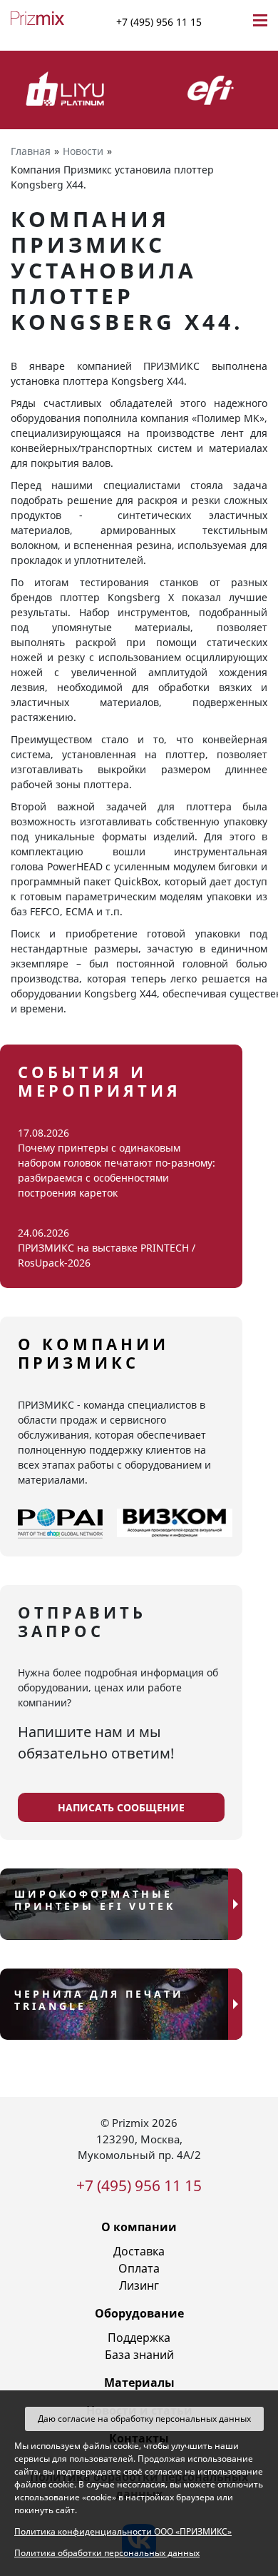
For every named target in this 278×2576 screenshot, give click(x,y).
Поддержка (139, 2338)
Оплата (139, 2268)
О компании (139, 2227)
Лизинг (139, 2285)
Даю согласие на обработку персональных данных (144, 2419)
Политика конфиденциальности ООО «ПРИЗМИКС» (123, 2531)
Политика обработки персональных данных (107, 2553)
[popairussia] (60, 1524)
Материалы (139, 2383)
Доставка (139, 2251)
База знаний (139, 2355)
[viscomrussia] (175, 1524)
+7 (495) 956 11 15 (159, 22)
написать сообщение (121, 1807)
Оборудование (139, 2313)
